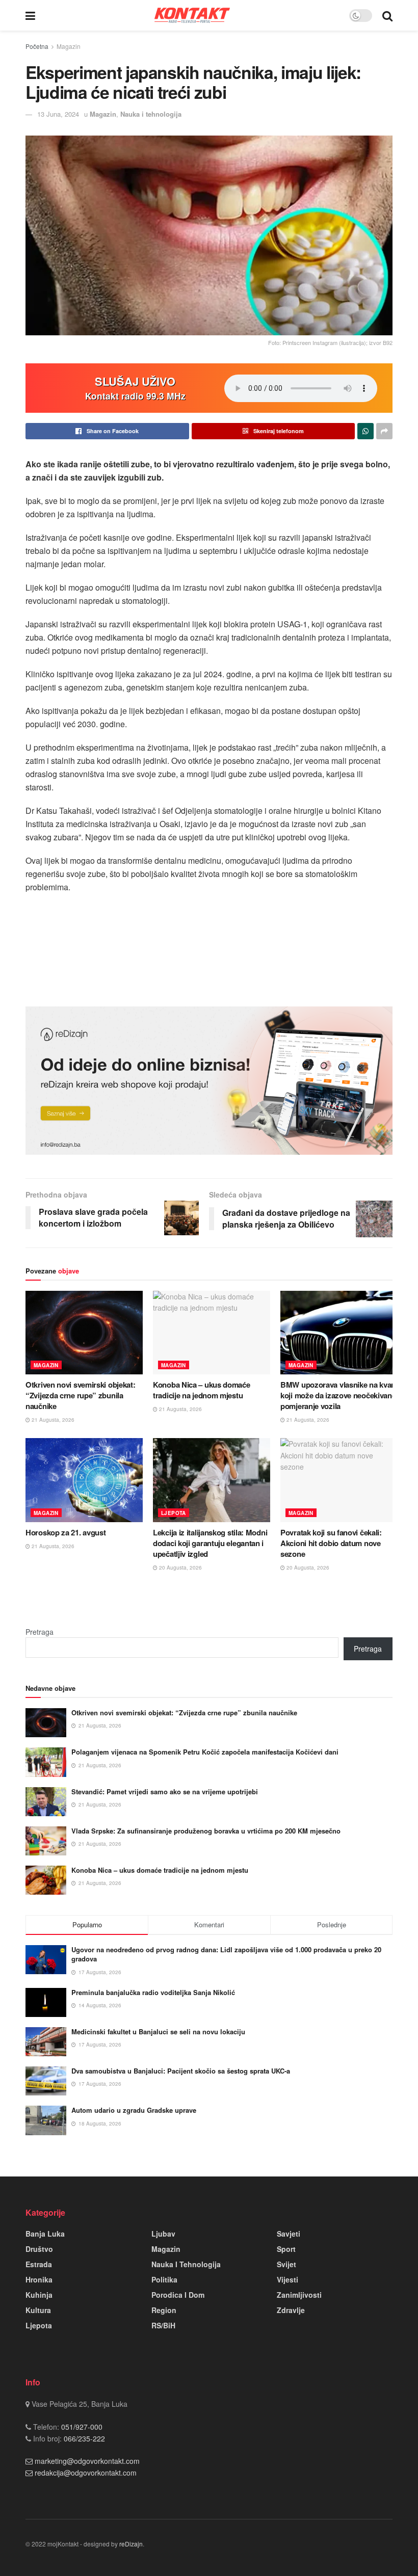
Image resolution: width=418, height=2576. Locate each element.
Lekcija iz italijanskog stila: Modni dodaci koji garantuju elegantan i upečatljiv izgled (210, 1543)
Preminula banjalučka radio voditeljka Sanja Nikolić (153, 1992)
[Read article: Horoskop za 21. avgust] (84, 1480)
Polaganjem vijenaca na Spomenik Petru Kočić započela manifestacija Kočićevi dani (205, 1752)
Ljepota (174, 1513)
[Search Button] (387, 15)
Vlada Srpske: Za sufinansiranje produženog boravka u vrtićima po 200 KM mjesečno (206, 1831)
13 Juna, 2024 (58, 114)
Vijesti (288, 2279)
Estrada (39, 2264)
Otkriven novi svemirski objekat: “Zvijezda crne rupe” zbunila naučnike (80, 1395)
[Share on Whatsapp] (365, 431)
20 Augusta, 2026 (180, 1568)
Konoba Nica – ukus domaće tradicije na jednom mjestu (202, 1390)
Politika (164, 2279)
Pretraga (40, 1632)
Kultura (38, 2310)
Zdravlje (291, 2310)
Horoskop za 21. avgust (66, 1532)
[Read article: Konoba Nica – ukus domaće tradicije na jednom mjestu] (212, 1333)
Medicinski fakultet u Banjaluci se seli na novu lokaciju (158, 2031)
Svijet (286, 2264)
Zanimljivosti (299, 2295)
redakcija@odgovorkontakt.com (86, 2473)
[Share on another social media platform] (384, 431)
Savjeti (289, 2234)
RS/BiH (163, 2325)
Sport (286, 2249)
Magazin (69, 46)
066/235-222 (83, 2438)
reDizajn (131, 2544)
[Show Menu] (30, 15)
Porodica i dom (178, 2295)
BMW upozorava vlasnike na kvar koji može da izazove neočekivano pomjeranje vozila (338, 1395)
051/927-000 (81, 2427)
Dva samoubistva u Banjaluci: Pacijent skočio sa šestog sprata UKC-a (181, 2071)
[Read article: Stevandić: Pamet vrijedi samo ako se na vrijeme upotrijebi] (46, 1802)
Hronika (39, 2279)
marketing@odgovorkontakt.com (87, 2461)
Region (164, 2310)
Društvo (39, 2249)
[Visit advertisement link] (209, 1081)
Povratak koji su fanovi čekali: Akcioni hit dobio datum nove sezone (331, 1543)
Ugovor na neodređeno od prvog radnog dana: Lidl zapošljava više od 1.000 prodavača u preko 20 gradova (226, 1954)
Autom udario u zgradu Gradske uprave (134, 2110)
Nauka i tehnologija (151, 114)
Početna (37, 46)
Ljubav (163, 2234)
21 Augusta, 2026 (52, 1420)
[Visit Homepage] (192, 15)
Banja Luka (45, 2234)
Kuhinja (39, 2295)
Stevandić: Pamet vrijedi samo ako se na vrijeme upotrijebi (165, 1791)
